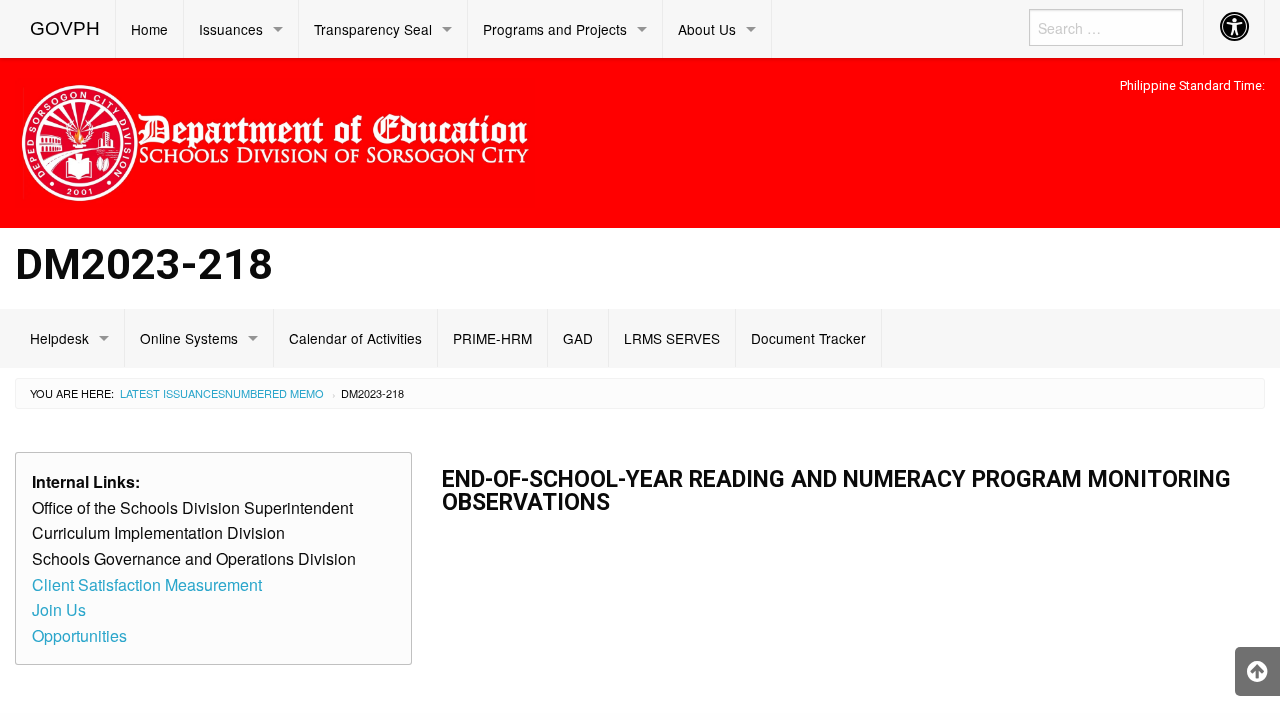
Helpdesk (59, 338)
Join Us (59, 609)
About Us (707, 29)
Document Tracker (808, 338)
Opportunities (79, 635)
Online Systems (189, 338)
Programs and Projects (555, 29)
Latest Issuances (172, 393)
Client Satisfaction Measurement (147, 584)
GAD (578, 338)
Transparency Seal (373, 29)
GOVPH (65, 28)
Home (149, 29)
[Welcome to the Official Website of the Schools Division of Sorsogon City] (275, 139)
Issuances (231, 29)
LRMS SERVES (672, 338)
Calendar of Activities (355, 338)
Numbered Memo (274, 393)
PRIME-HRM (492, 338)
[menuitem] (65, 29)
